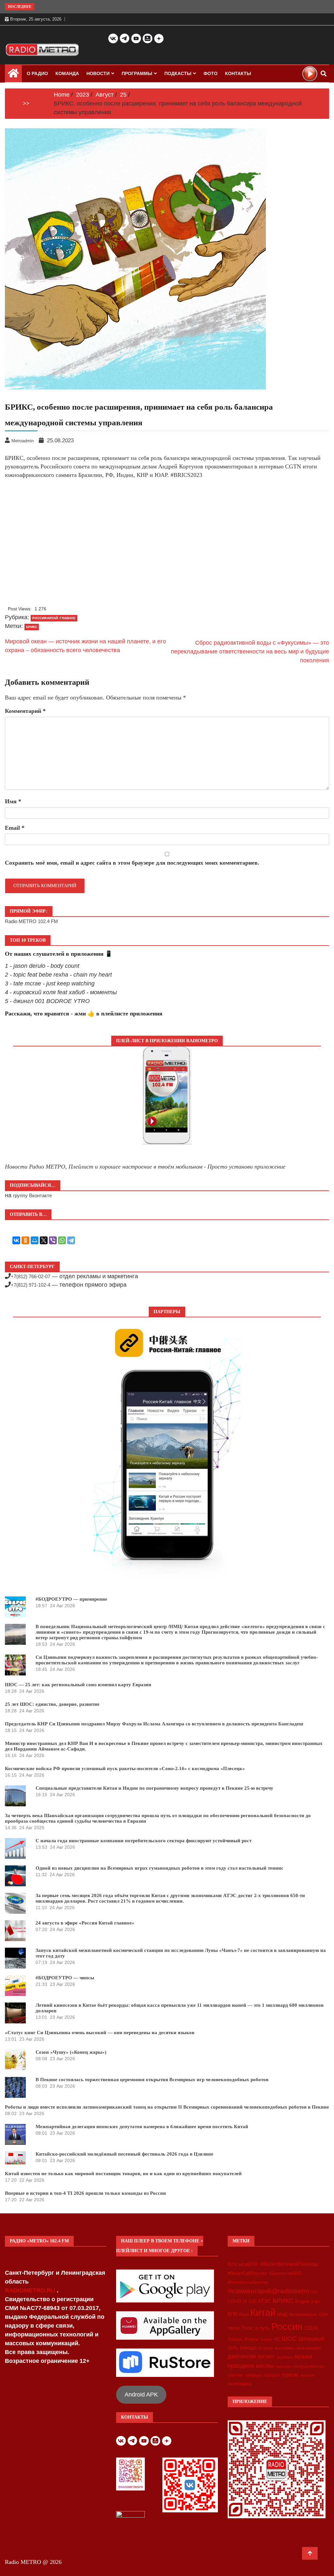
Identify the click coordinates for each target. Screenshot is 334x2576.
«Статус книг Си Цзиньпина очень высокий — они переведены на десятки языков (100, 2033)
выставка (284, 2348)
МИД (282, 2314)
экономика (239, 2384)
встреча (266, 2348)
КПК (233, 2314)
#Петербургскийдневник (248, 2282)
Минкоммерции (303, 2315)
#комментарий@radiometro (268, 2291)
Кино (244, 2314)
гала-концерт (308, 2348)
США (311, 2328)
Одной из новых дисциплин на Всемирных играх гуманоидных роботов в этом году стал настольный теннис (159, 1868)
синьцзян (284, 2366)
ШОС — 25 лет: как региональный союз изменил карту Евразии (78, 1685)
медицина (285, 2357)
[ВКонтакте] (16, 1240)
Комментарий (25, 711)
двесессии (242, 2356)
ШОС (289, 2338)
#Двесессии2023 (285, 2273)
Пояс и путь (256, 2328)
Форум (251, 2339)
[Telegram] (71, 1240)
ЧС (277, 2339)
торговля (272, 2375)
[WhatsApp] (62, 1240)
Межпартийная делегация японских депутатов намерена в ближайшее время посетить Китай (142, 2127)
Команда (67, 73)
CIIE (314, 2292)
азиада (248, 2348)
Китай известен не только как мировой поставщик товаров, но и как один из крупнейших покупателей (123, 2174)
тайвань (253, 2375)
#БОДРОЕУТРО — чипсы (65, 1978)
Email (15, 828)
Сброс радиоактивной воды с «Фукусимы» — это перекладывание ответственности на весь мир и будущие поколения (250, 652)
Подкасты (178, 73)
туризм (290, 2375)
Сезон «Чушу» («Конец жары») (71, 2052)
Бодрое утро (308, 2301)
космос (266, 2356)
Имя (13, 801)
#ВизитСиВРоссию (247, 2273)
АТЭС (265, 2301)
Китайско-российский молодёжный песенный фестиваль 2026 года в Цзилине (124, 2154)
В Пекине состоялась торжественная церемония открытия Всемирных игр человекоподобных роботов (152, 2080)
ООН (323, 2315)
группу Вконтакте (32, 1195)
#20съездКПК (243, 2264)
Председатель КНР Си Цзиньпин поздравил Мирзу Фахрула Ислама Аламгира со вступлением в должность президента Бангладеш (154, 1724)
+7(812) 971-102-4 (30, 1285)
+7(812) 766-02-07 (30, 1276)
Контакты (238, 73)
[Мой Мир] (35, 1240)
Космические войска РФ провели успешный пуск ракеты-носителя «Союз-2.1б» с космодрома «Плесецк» (125, 1768)
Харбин (266, 2339)
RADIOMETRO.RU (31, 2290)
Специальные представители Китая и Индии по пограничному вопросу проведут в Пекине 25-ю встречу (154, 1788)
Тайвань (235, 2339)
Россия (287, 2327)
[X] (44, 1240)
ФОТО (211, 73)
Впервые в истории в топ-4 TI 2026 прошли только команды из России (85, 2193)
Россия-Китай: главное (54, 618)
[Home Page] (13, 75)
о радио (37, 73)
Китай (263, 2312)
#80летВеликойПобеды (289, 2264)
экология (307, 2375)
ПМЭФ (234, 2329)
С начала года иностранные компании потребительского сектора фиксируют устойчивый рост (144, 1841)
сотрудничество (309, 2366)
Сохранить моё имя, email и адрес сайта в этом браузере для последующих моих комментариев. (132, 863)
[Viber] (53, 1240)
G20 (252, 2301)
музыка (303, 2356)
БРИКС (32, 627)
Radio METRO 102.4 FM (31, 921)
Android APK (141, 2395)
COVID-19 (237, 2301)
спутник (235, 2375)
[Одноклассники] (25, 1240)
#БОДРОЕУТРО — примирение (71, 1599)
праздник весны (251, 2366)
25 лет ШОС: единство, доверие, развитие (52, 1704)
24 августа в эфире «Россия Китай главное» (85, 1923)
